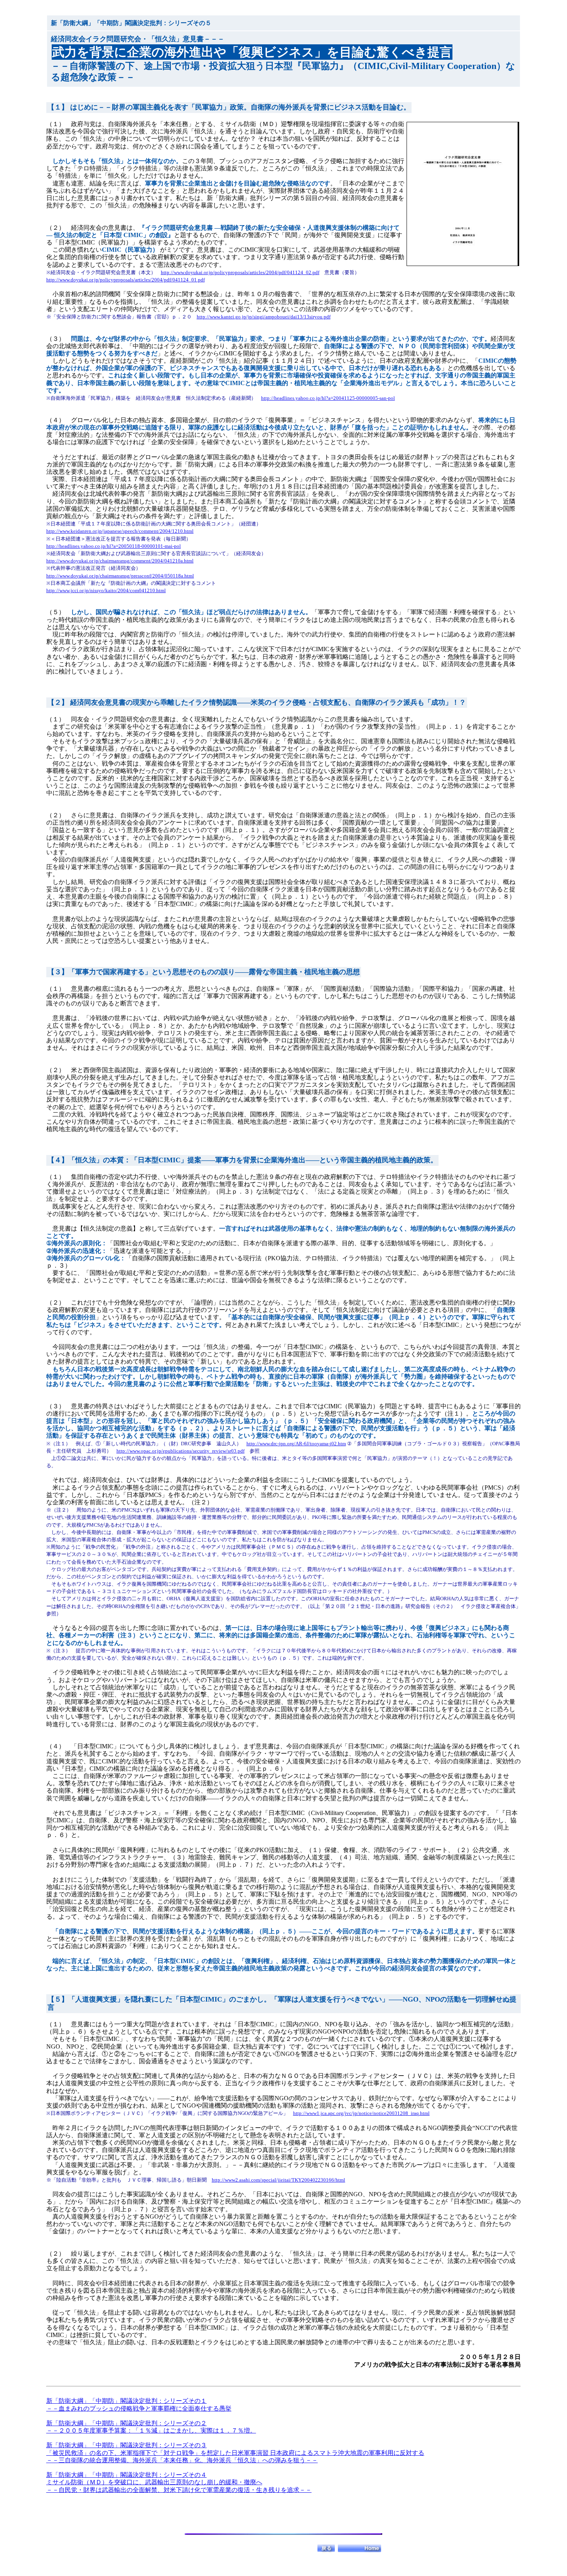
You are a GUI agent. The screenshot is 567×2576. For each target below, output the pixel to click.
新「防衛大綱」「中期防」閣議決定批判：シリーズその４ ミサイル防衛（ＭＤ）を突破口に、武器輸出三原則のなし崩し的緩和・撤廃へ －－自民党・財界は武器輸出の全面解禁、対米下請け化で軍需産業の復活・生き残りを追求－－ (179, 2482)
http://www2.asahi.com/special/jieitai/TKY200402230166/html (278, 2180)
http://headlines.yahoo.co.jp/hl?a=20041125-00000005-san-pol (328, 398)
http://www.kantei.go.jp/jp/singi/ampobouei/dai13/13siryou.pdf (264, 317)
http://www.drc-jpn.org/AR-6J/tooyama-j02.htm (296, 1444)
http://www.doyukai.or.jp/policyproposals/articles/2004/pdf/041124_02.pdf (240, 272)
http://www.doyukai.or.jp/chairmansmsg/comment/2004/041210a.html (120, 561)
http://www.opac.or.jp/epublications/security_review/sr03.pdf (181, 1451)
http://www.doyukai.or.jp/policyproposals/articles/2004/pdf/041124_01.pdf (126, 280)
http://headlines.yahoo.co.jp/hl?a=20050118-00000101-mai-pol (114, 546)
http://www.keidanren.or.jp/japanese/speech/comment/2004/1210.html (120, 531)
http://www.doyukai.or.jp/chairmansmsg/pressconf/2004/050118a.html (120, 576)
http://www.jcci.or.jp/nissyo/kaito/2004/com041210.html (106, 590)
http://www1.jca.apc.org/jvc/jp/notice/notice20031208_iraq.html (361, 2113)
